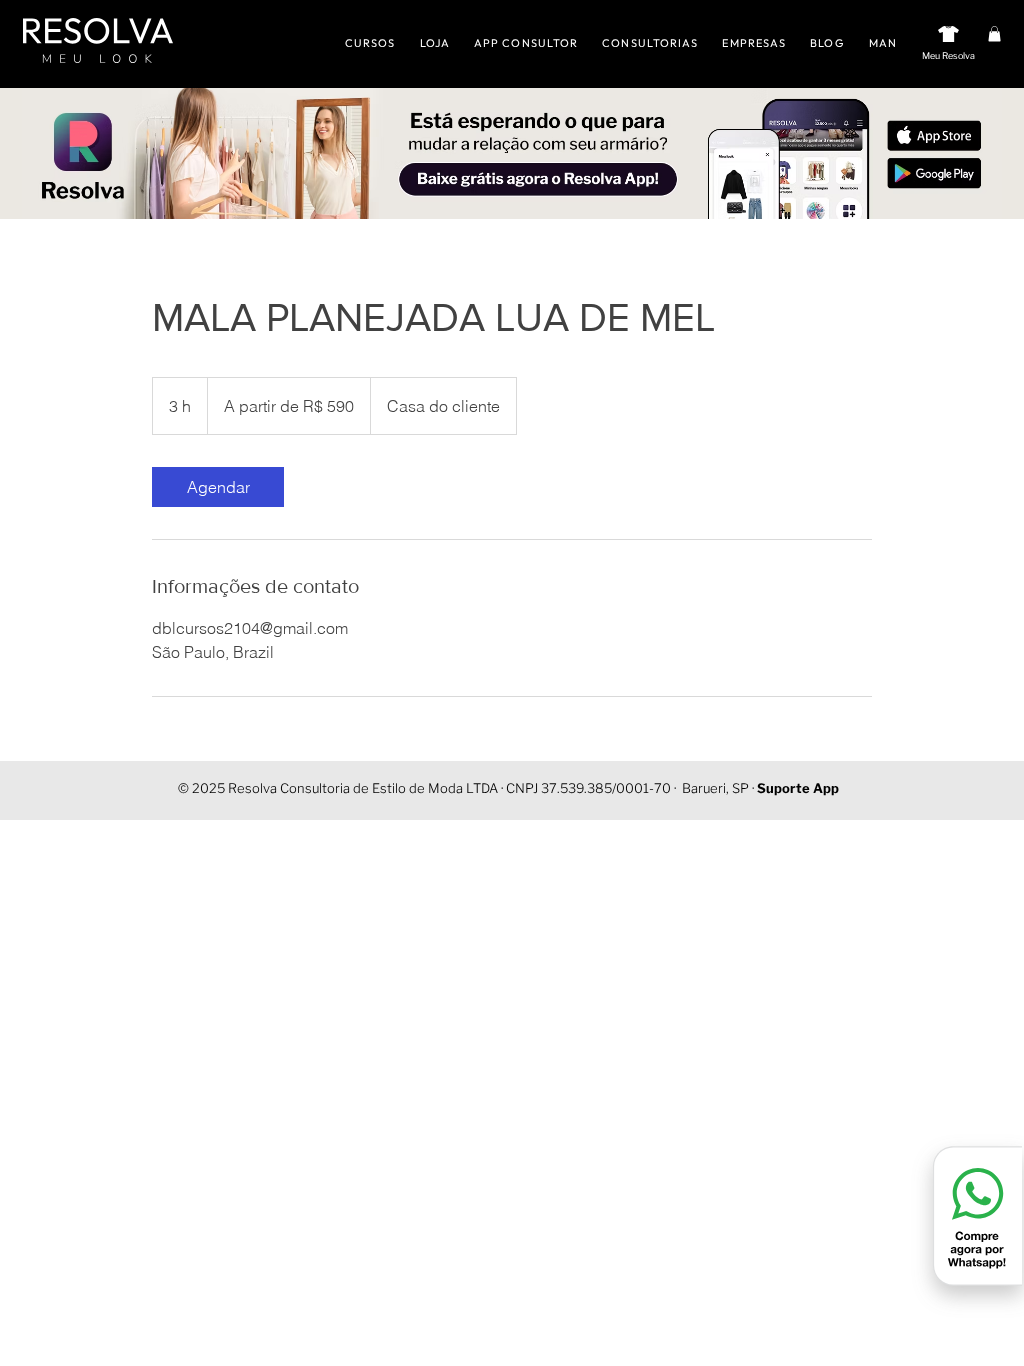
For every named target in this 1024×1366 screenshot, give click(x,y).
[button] (994, 34)
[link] (218, 487)
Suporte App (798, 788)
